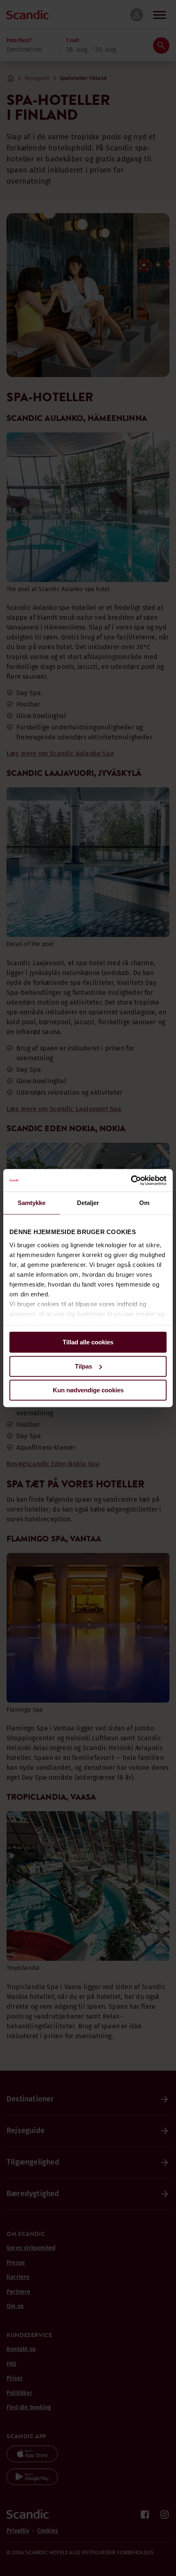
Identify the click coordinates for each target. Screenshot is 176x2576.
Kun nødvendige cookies (88, 1390)
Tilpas (83, 1366)
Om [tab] (144, 1203)
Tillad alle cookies (88, 1342)
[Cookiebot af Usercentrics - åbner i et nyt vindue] (131, 1180)
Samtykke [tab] (32, 1203)
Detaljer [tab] (88, 1203)
